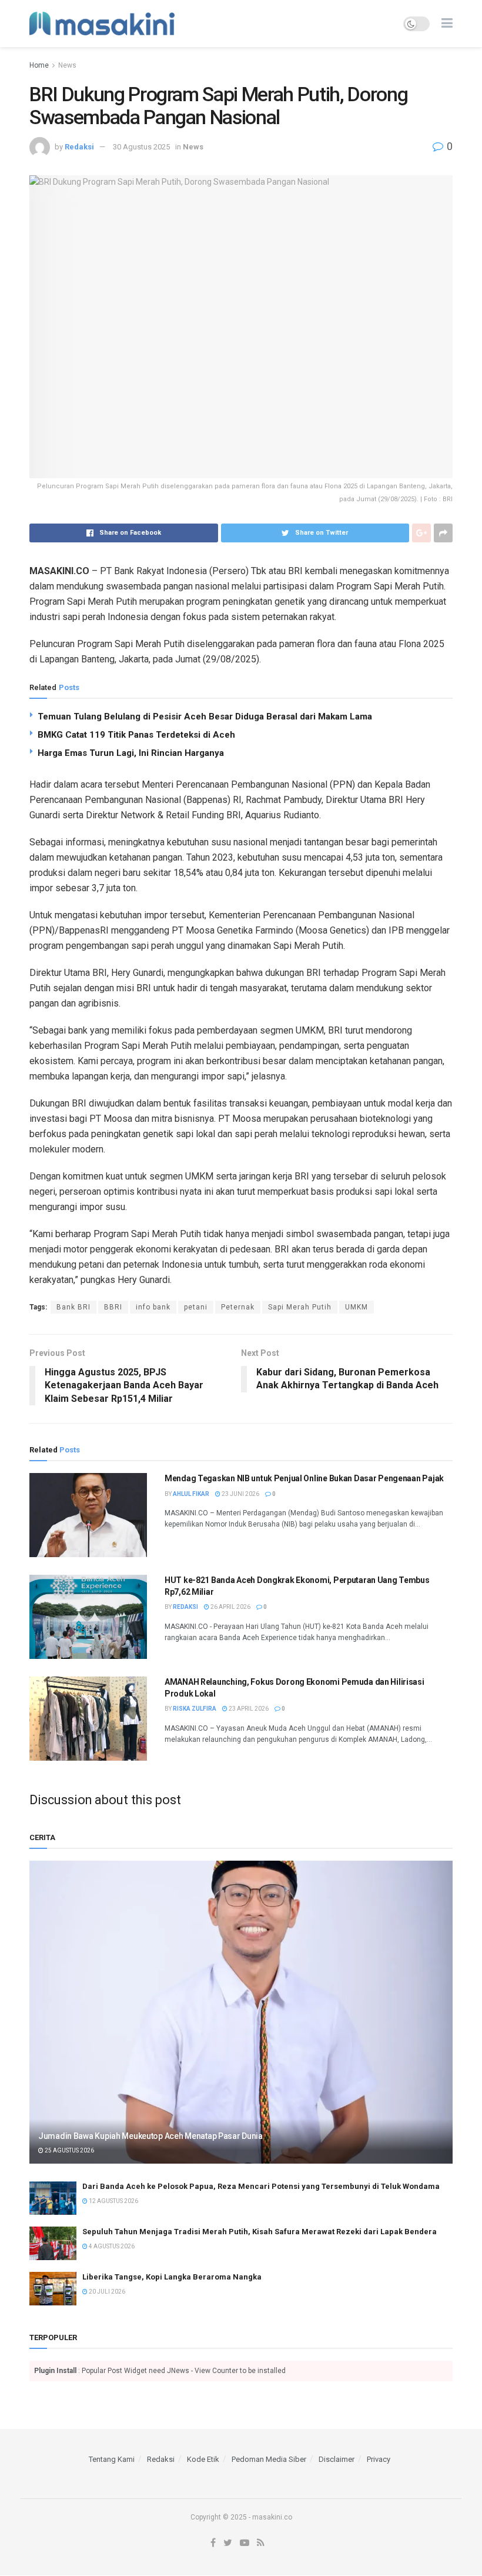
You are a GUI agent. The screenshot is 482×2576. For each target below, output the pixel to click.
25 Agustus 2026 (69, 2150)
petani (196, 1307)
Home (39, 65)
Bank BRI (73, 1307)
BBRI (113, 1307)
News (67, 65)
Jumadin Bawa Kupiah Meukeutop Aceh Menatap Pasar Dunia (150, 2136)
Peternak (238, 1307)
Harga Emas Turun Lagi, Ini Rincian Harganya (131, 753)
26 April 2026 (230, 1607)
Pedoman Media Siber (269, 2459)
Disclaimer (337, 2459)
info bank (153, 1307)
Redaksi (79, 147)
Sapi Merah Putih (300, 1307)
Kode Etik (203, 2459)
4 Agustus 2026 (111, 2246)
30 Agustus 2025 (141, 147)
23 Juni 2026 (240, 1494)
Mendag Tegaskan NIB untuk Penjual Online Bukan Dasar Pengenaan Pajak (304, 1478)
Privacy (379, 2459)
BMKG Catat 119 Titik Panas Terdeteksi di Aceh (136, 735)
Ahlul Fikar (191, 1494)
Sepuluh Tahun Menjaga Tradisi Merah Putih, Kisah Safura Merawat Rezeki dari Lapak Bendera (260, 2232)
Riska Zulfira (195, 1709)
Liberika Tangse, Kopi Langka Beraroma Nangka (172, 2277)
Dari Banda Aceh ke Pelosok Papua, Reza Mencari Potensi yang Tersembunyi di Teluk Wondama (261, 2186)
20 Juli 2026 (106, 2292)
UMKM (357, 1307)
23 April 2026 (248, 1709)
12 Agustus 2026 (113, 2201)
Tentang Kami (112, 2459)
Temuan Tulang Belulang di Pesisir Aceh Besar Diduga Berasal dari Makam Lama (205, 717)
